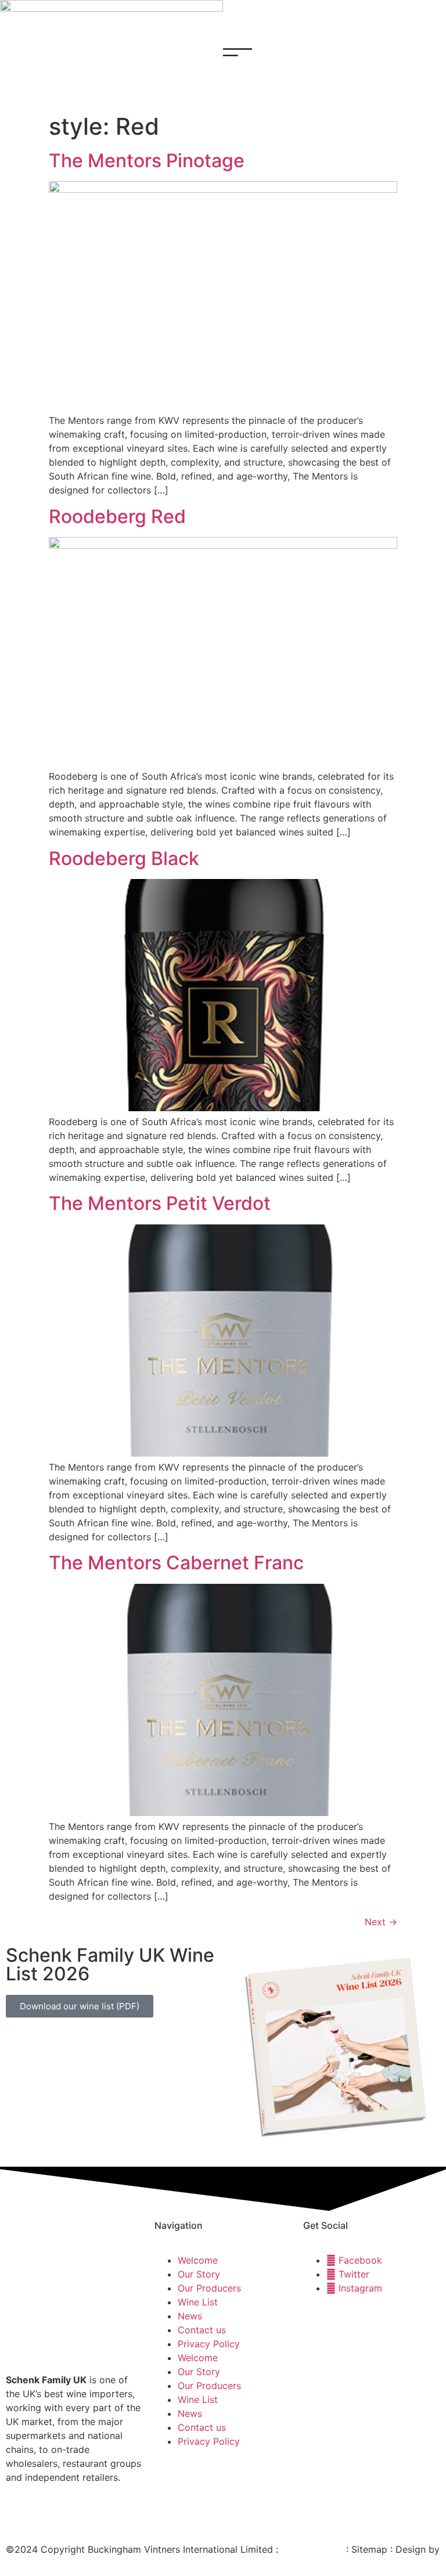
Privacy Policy (209, 2344)
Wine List (198, 2302)
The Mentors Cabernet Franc (176, 1563)
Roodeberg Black (124, 858)
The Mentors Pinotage (147, 161)
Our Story (199, 2274)
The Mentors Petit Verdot (160, 1203)
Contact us (202, 2330)
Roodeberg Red (117, 516)
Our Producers (209, 2288)
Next (381, 1922)
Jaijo (16, 2563)
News (190, 2316)
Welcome (198, 2260)
